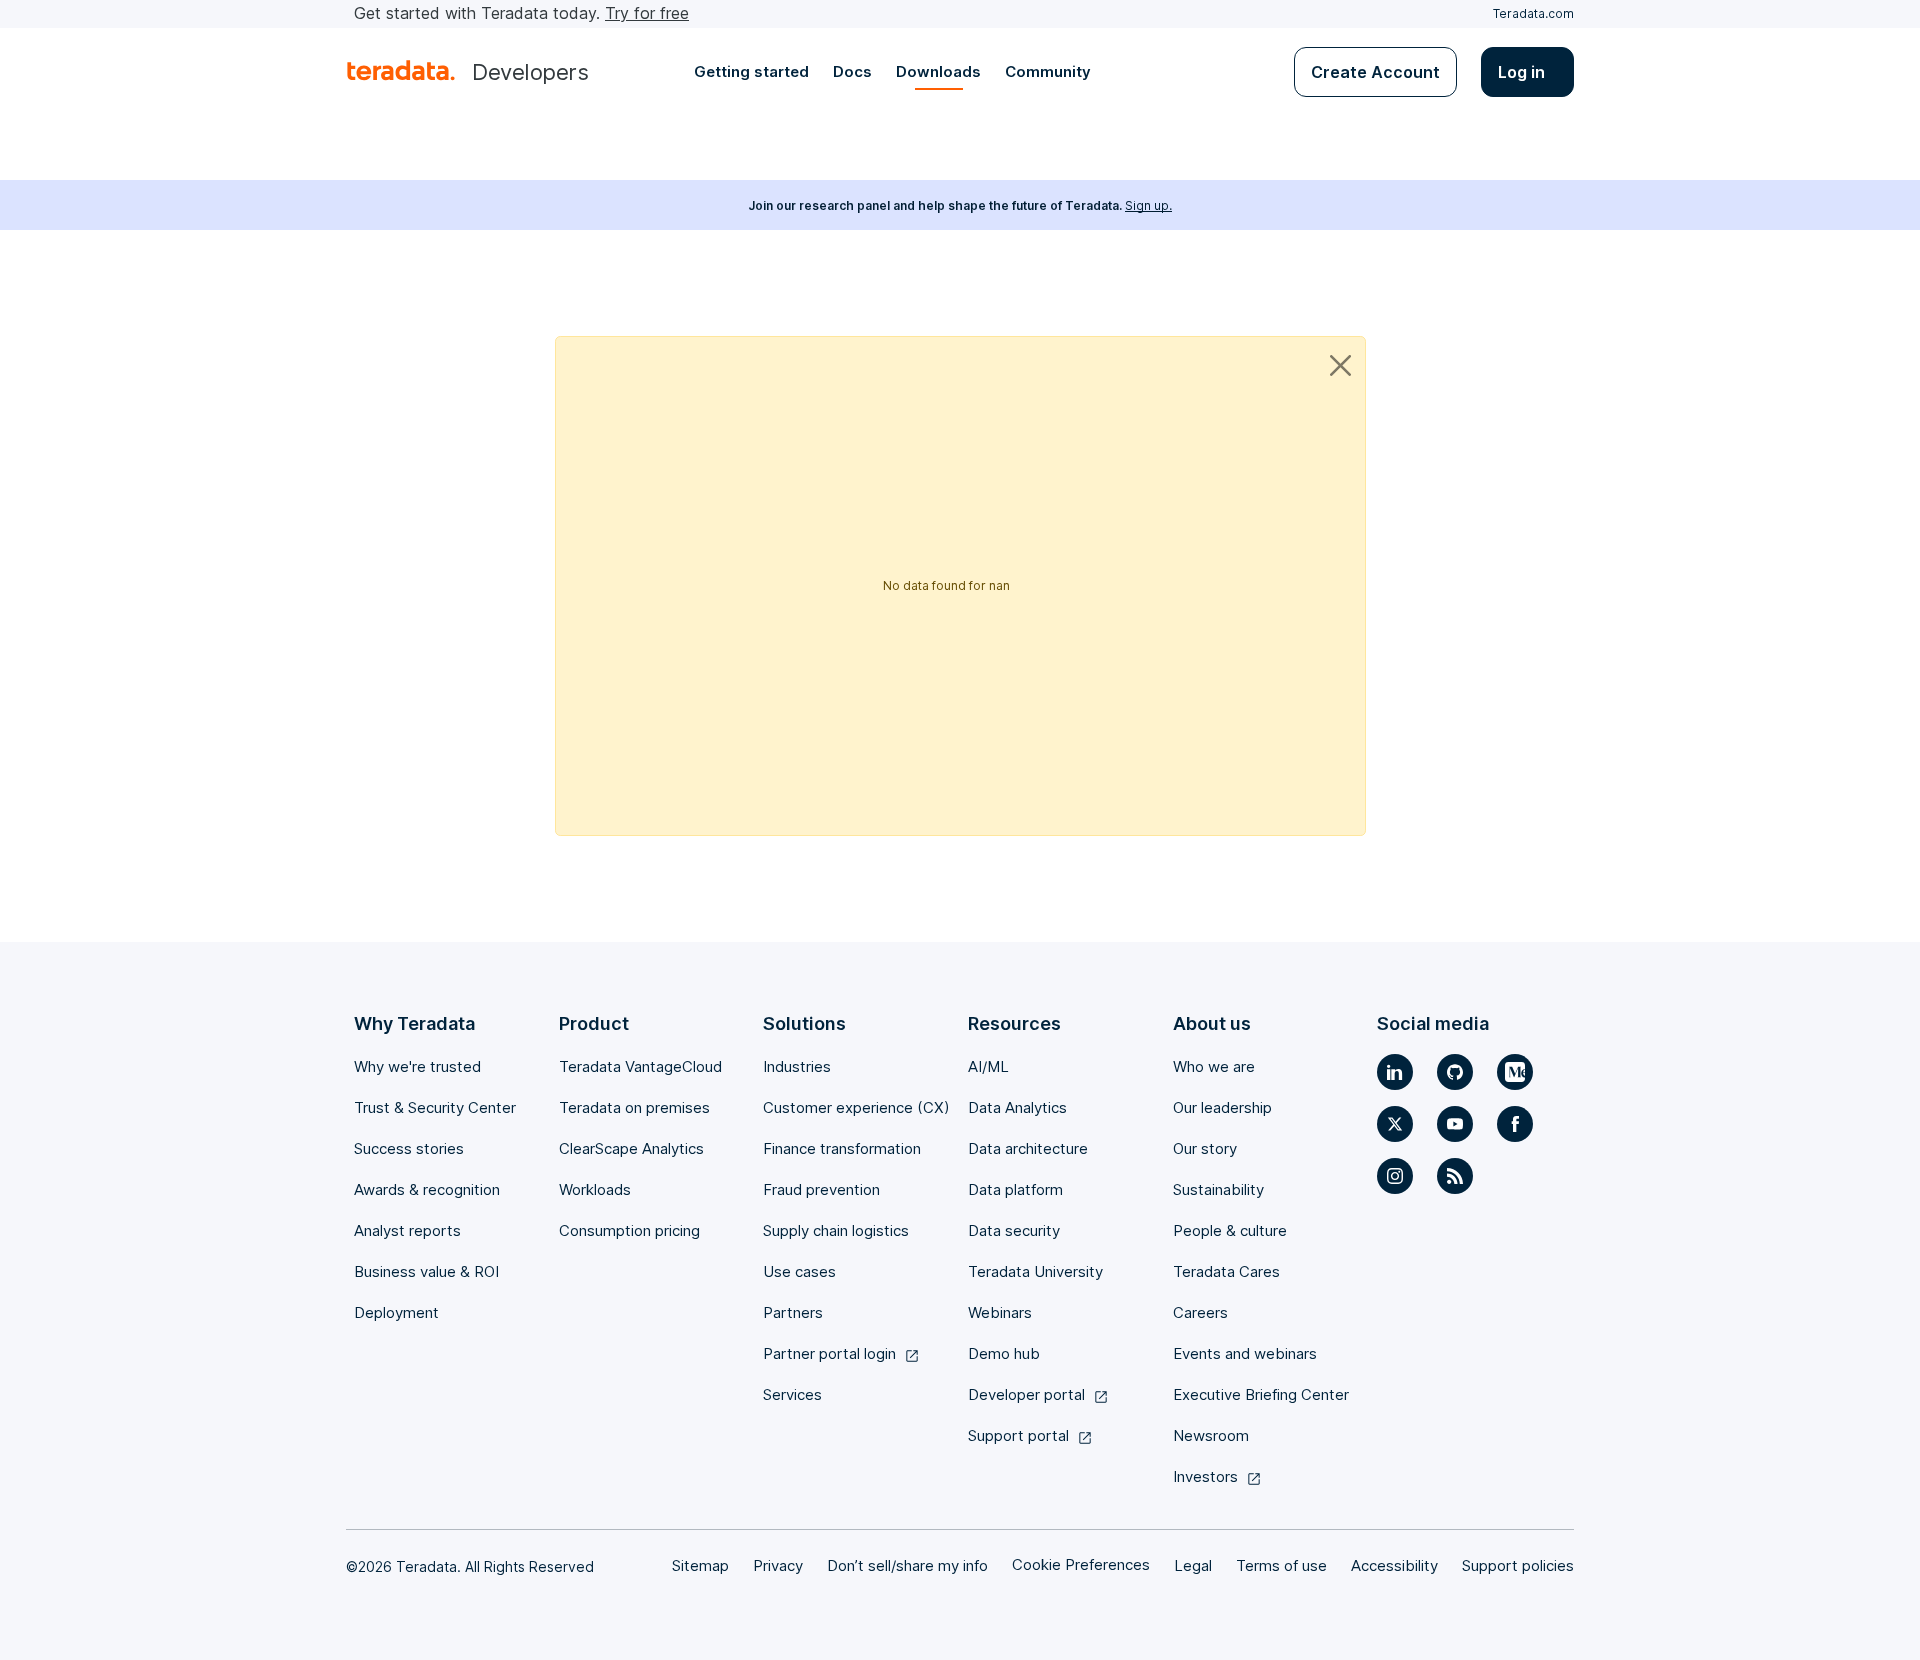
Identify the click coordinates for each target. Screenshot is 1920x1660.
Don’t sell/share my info (907, 1565)
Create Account (1375, 72)
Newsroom (1211, 1435)
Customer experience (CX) (856, 1107)
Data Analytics (1017, 1107)
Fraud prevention (821, 1189)
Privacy (778, 1565)
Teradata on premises (634, 1107)
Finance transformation (842, 1148)
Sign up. (1148, 205)
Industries (797, 1066)
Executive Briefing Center (1261, 1394)
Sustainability (1218, 1189)
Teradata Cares (1226, 1271)
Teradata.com (1533, 13)
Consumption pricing (629, 1230)
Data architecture (1028, 1148)
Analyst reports (407, 1230)
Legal (1193, 1565)
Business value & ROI (426, 1271)
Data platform (1015, 1189)
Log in (1521, 72)
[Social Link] (1395, 1072)
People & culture (1230, 1230)
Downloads (938, 71)
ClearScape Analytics (631, 1148)
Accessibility (1394, 1565)
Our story (1205, 1148)
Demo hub (1004, 1353)
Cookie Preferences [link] (1081, 1564)
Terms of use (1281, 1565)
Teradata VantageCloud (640, 1066)
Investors (1205, 1476)
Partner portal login (829, 1353)
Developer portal (1026, 1394)
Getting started (751, 71)
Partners (793, 1312)
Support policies (1518, 1565)
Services (792, 1394)
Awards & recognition (427, 1189)
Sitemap (700, 1565)
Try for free (647, 13)
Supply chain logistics (836, 1230)
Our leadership (1222, 1107)
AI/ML (988, 1066)
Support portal (1018, 1435)
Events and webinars (1245, 1353)
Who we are (1214, 1066)
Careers (1200, 1312)
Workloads (595, 1189)
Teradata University (1035, 1271)
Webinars (1000, 1312)
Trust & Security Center (435, 1107)
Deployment (396, 1312)
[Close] (1340, 365)
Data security (1014, 1230)
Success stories (409, 1148)
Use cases (799, 1271)
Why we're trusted (417, 1066)
